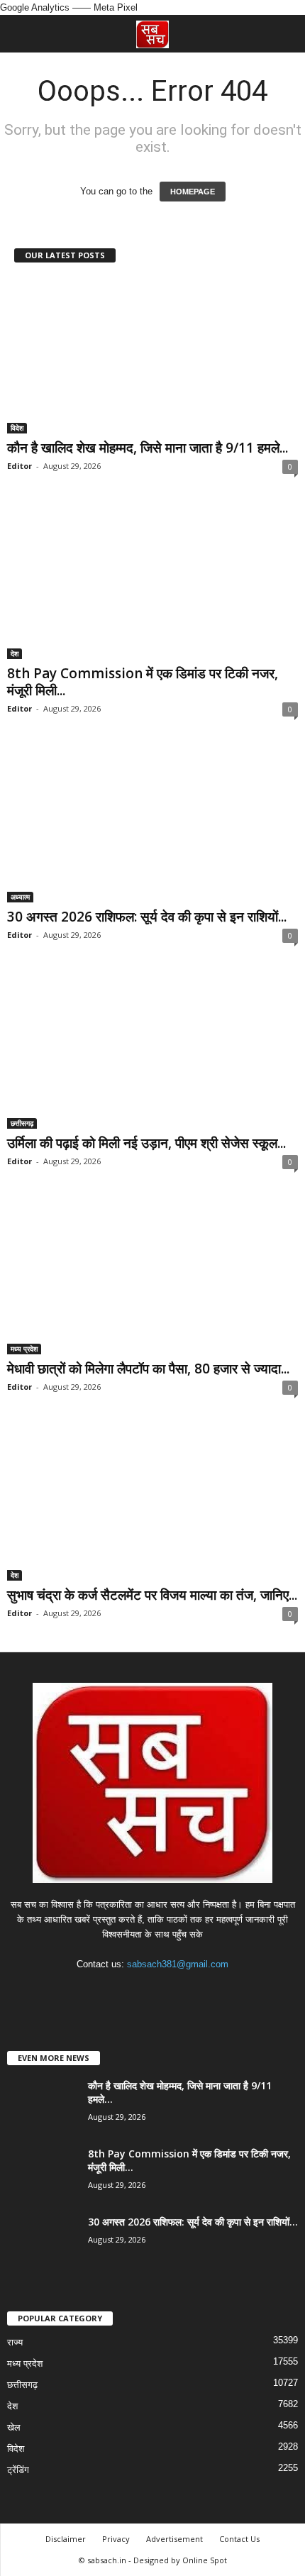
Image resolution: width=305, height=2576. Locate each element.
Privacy (116, 2539)
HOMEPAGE (193, 192)
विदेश (17, 428)
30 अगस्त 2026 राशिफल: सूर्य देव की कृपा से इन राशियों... (147, 917)
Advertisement (174, 2539)
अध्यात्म (20, 897)
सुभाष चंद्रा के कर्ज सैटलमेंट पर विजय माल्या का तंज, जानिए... (152, 1595)
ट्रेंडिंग (18, 2470)
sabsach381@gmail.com (178, 1964)
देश (15, 653)
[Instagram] (139, 1992)
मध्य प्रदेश (24, 1349)
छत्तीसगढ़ (22, 1123)
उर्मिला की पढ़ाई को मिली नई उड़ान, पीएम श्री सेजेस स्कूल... (146, 1143)
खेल (14, 2427)
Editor (20, 466)
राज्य (15, 2342)
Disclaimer (66, 2539)
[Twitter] (168, 1992)
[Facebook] (110, 1992)
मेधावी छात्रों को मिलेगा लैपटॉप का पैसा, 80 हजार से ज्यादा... (148, 1369)
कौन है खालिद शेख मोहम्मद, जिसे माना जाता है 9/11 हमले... (148, 448)
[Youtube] (196, 1992)
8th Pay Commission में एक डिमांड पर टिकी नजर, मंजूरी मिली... (143, 682)
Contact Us (239, 2539)
